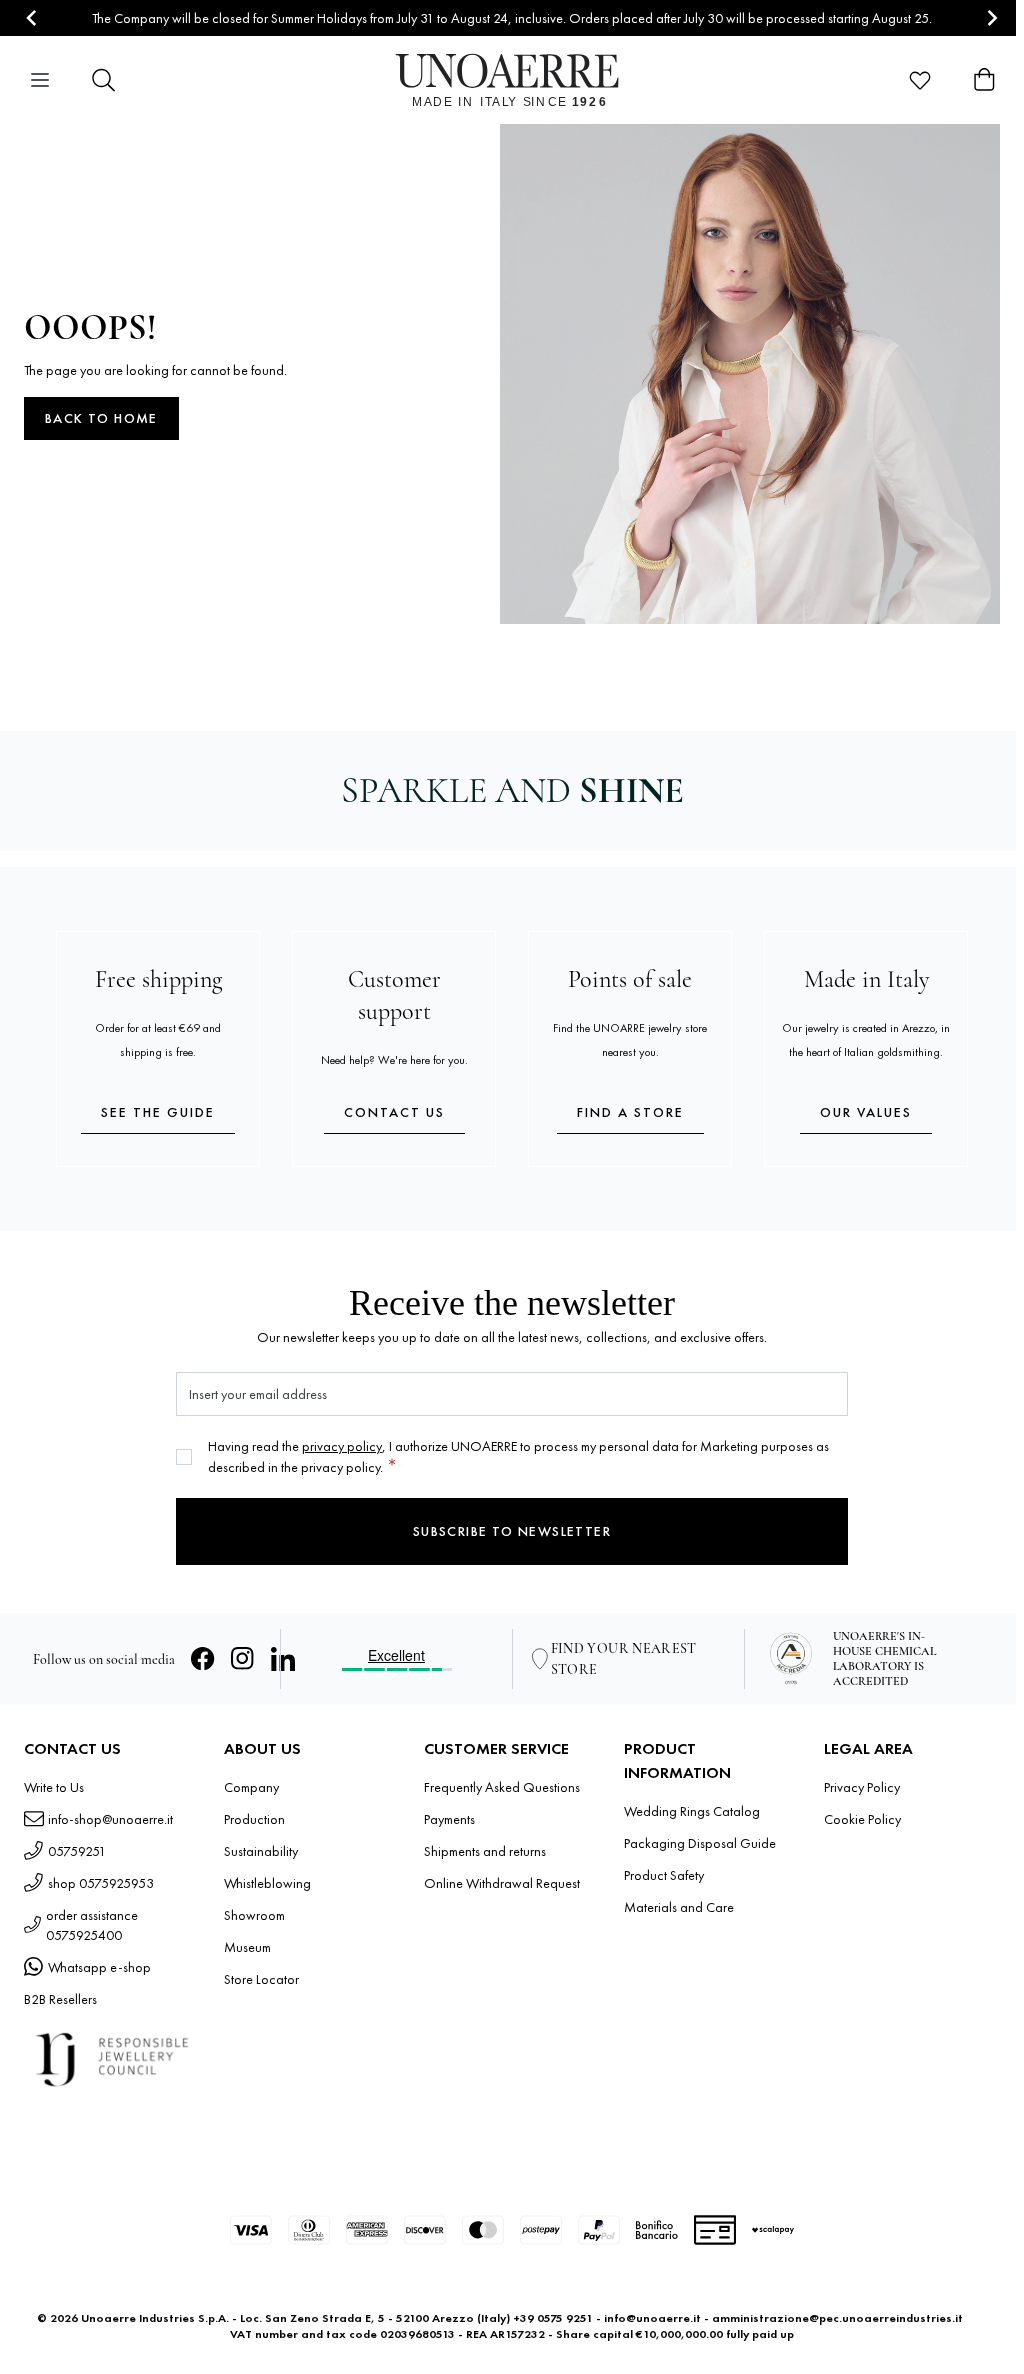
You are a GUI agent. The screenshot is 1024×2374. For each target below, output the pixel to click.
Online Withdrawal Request (502, 1883)
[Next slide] (991, 18)
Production (254, 1819)
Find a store (630, 1112)
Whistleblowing (267, 1883)
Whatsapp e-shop (99, 1967)
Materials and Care (679, 1907)
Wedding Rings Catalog (692, 1811)
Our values (866, 1112)
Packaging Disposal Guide (700, 1843)
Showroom (254, 1915)
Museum (247, 1947)
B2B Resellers (60, 1999)
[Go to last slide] (32, 18)
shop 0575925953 (101, 1883)
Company (251, 1787)
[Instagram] (243, 1659)
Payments (449, 1819)
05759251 (77, 1851)
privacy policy (342, 1446)
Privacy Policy (862, 1787)
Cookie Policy (862, 1819)
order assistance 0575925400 (92, 1925)
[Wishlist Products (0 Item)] (920, 80)
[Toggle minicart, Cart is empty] (984, 80)
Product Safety (664, 1875)
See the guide (158, 1112)
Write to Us (54, 1787)
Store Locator (261, 1979)
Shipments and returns (485, 1851)
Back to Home (101, 418)
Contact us (394, 1112)
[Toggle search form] (104, 80)
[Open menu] (40, 80)
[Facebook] (203, 1659)
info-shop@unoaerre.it (110, 1819)
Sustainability (261, 1851)
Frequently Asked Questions (502, 1787)
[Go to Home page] (512, 80)
